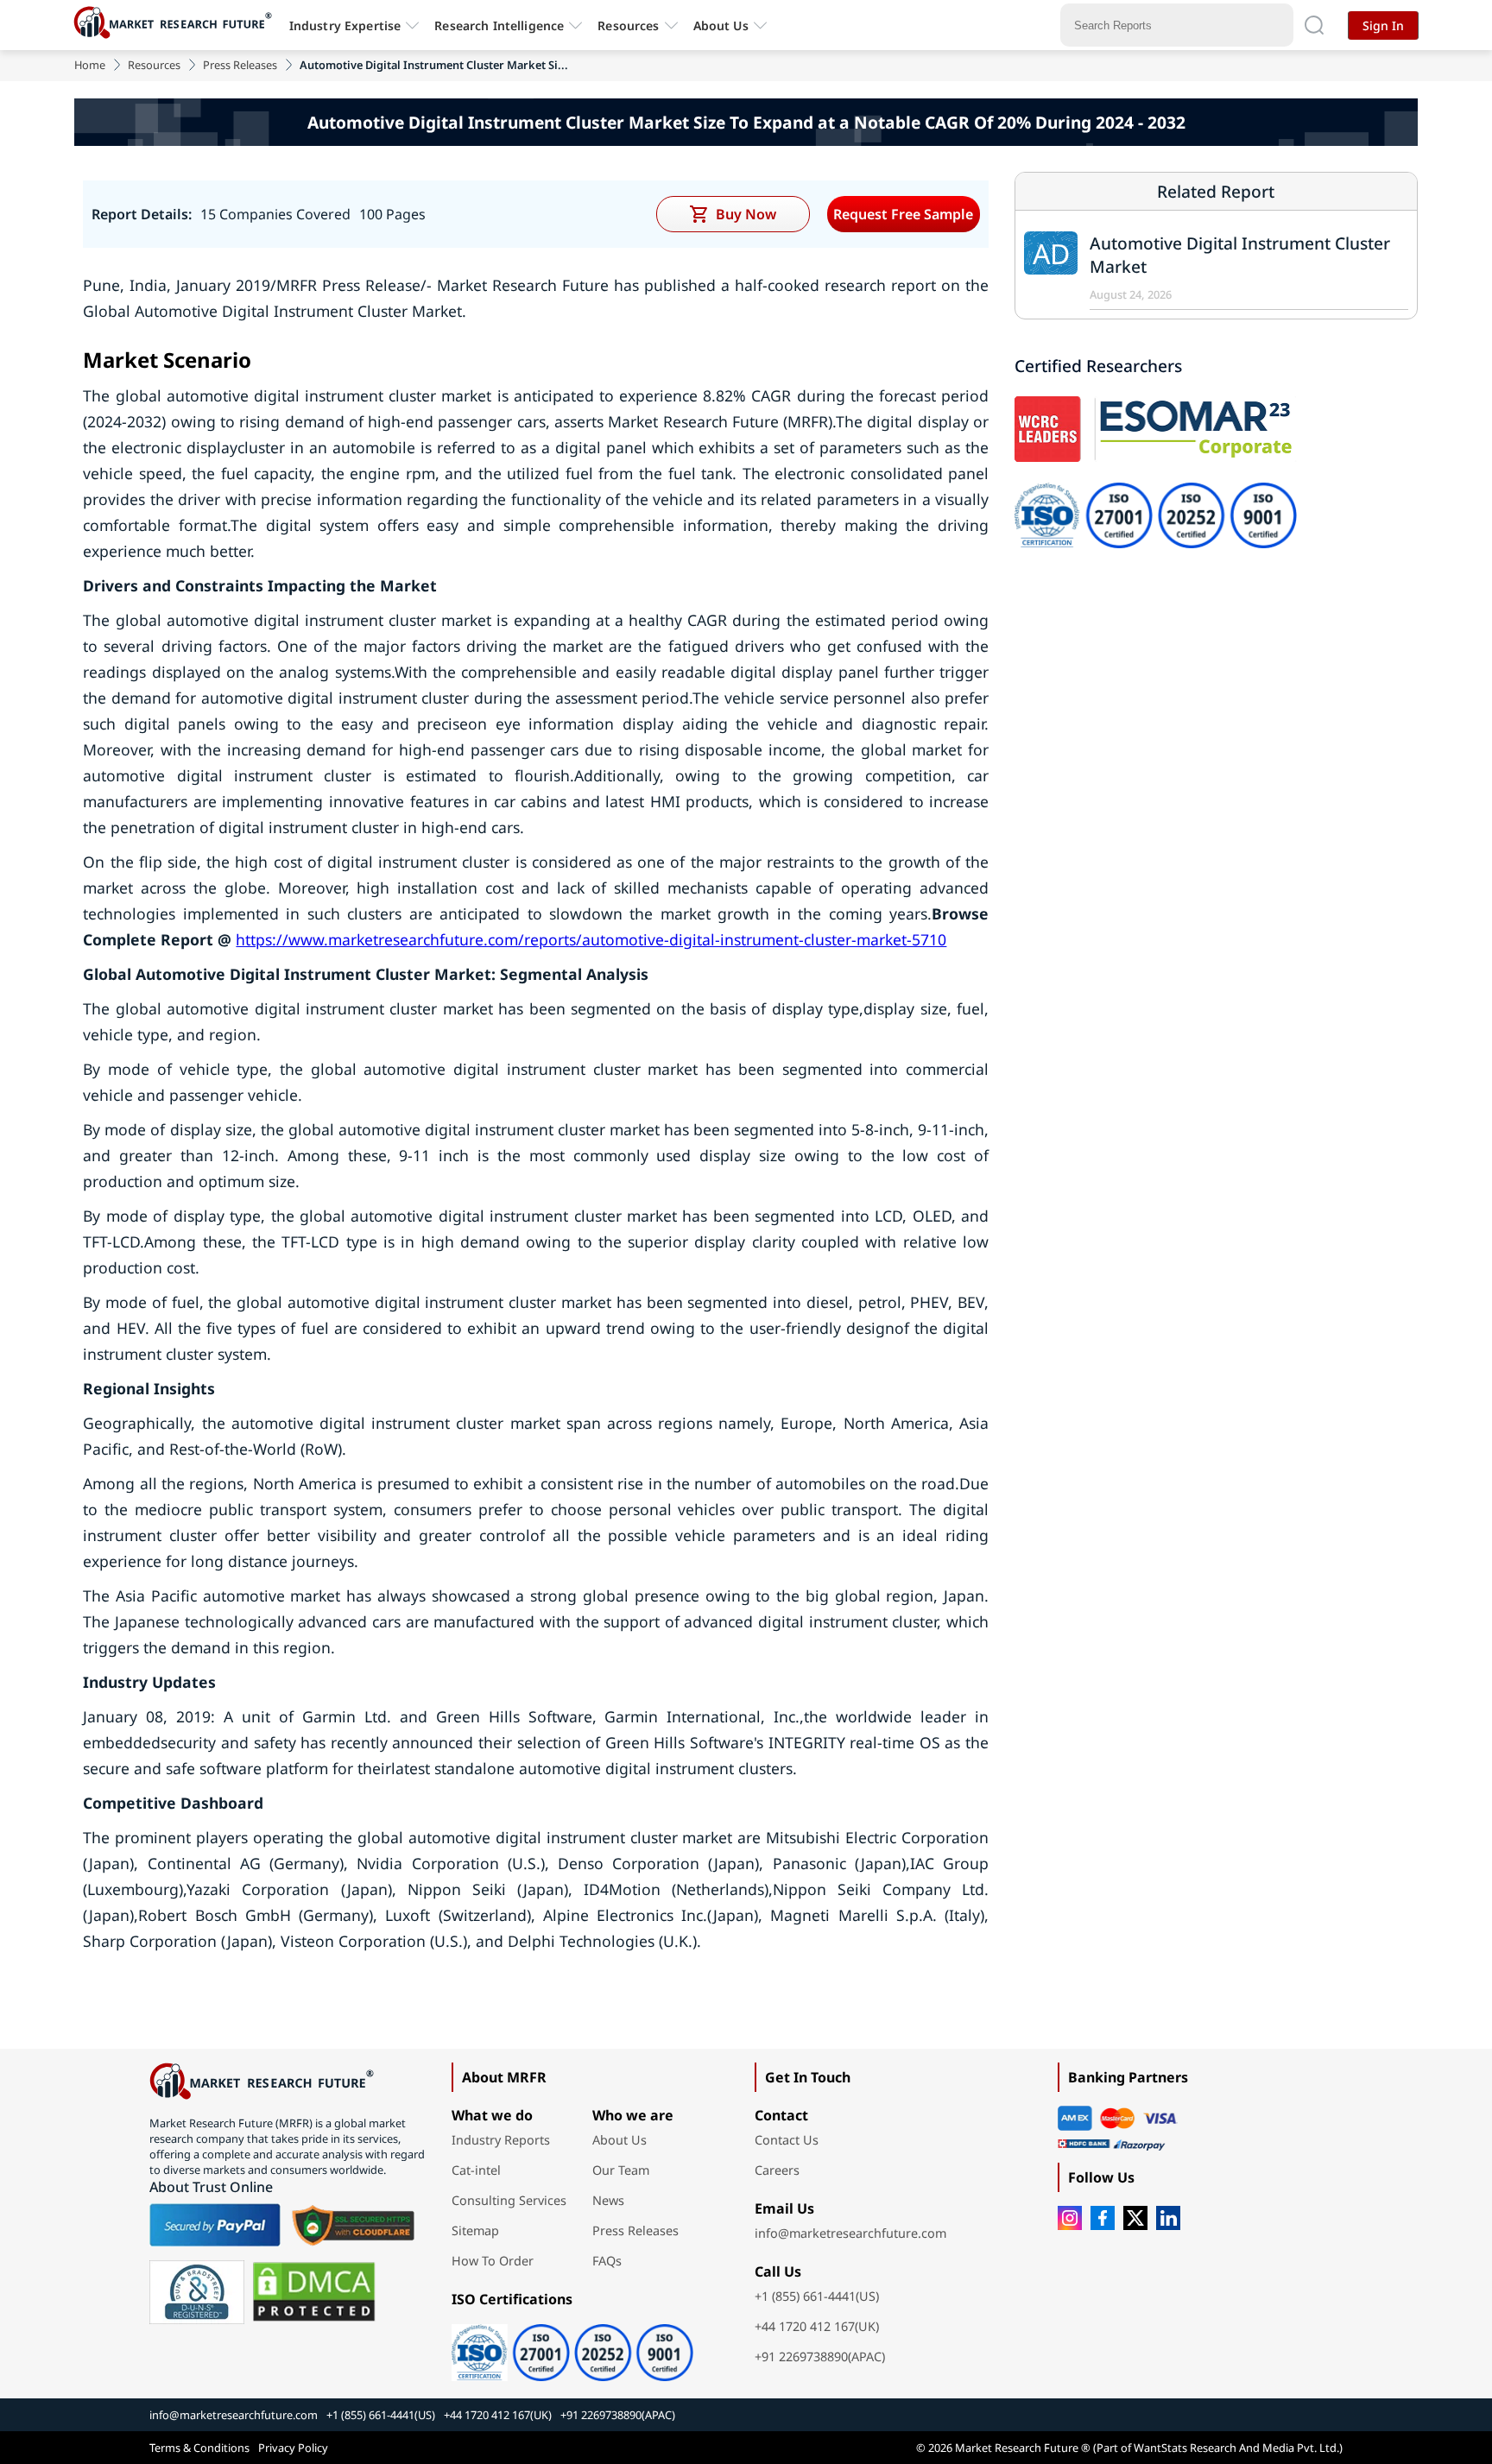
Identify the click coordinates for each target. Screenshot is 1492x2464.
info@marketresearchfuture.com (850, 2233)
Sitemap (475, 2230)
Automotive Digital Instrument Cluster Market (1240, 255)
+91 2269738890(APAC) (820, 2357)
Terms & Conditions (199, 2448)
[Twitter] (1135, 2218)
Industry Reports (501, 2140)
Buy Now (746, 214)
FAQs (607, 2261)
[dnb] (197, 2292)
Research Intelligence (499, 25)
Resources (154, 65)
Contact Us (787, 2140)
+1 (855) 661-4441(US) (817, 2296)
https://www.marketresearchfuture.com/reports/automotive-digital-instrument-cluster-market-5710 (591, 939)
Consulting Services (509, 2200)
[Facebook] (1103, 2218)
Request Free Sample (903, 214)
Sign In (1383, 25)
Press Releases (240, 65)
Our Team (621, 2170)
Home (90, 65)
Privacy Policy (293, 2448)
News (608, 2200)
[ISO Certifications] (572, 2347)
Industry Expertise (345, 25)
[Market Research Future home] (177, 25)
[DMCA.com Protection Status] (314, 2292)
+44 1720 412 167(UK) (817, 2326)
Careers (777, 2170)
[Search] (1314, 25)
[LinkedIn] (1168, 2218)
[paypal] (215, 2225)
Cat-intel (476, 2170)
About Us (721, 25)
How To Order (493, 2261)
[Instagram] (1070, 2218)
